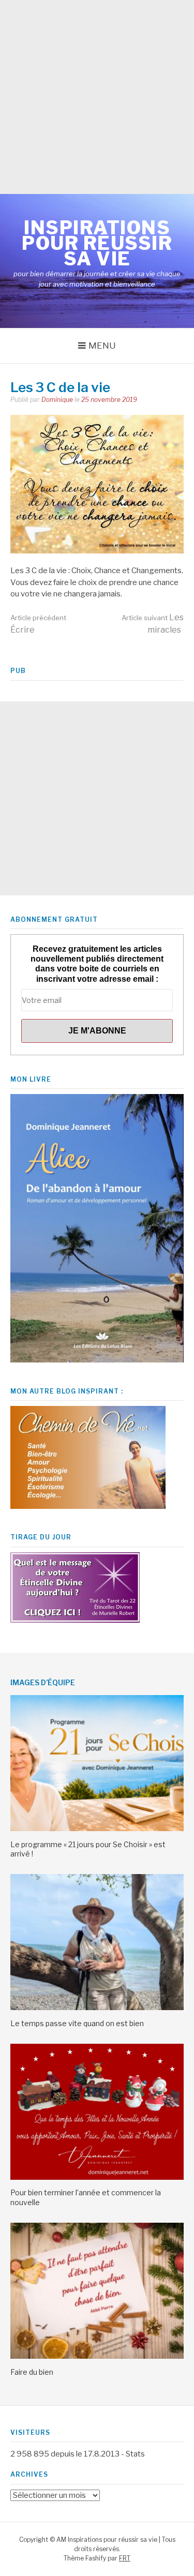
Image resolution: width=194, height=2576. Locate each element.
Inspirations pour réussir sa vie (97, 243)
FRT (125, 2558)
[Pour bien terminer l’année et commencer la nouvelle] (97, 2177)
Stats (135, 2454)
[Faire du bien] (97, 2356)
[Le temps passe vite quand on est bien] (97, 2008)
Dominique (57, 400)
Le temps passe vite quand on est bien (77, 2023)
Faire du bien (32, 2372)
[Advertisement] (97, 97)
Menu (102, 346)
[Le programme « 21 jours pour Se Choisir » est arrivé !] (97, 1829)
